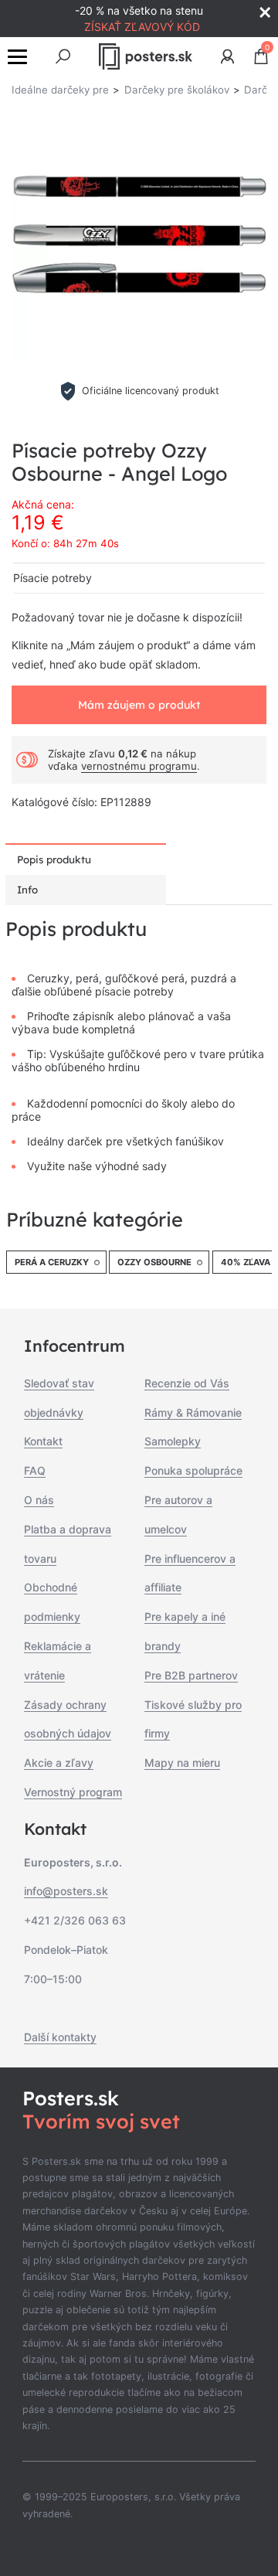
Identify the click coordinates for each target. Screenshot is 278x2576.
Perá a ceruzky (52, 1262)
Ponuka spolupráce (193, 1470)
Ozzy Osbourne (154, 1262)
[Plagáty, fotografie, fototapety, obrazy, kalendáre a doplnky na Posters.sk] (145, 56)
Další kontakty (60, 2037)
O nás (39, 1500)
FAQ (35, 1470)
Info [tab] (27, 890)
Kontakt (43, 1441)
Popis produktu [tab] (54, 859)
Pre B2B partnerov (191, 1675)
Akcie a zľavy (59, 1763)
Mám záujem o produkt (139, 705)
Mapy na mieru (182, 1763)
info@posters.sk (66, 1891)
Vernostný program (73, 1792)
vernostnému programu (139, 766)
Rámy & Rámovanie (193, 1412)
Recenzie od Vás (187, 1383)
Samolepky (173, 1441)
